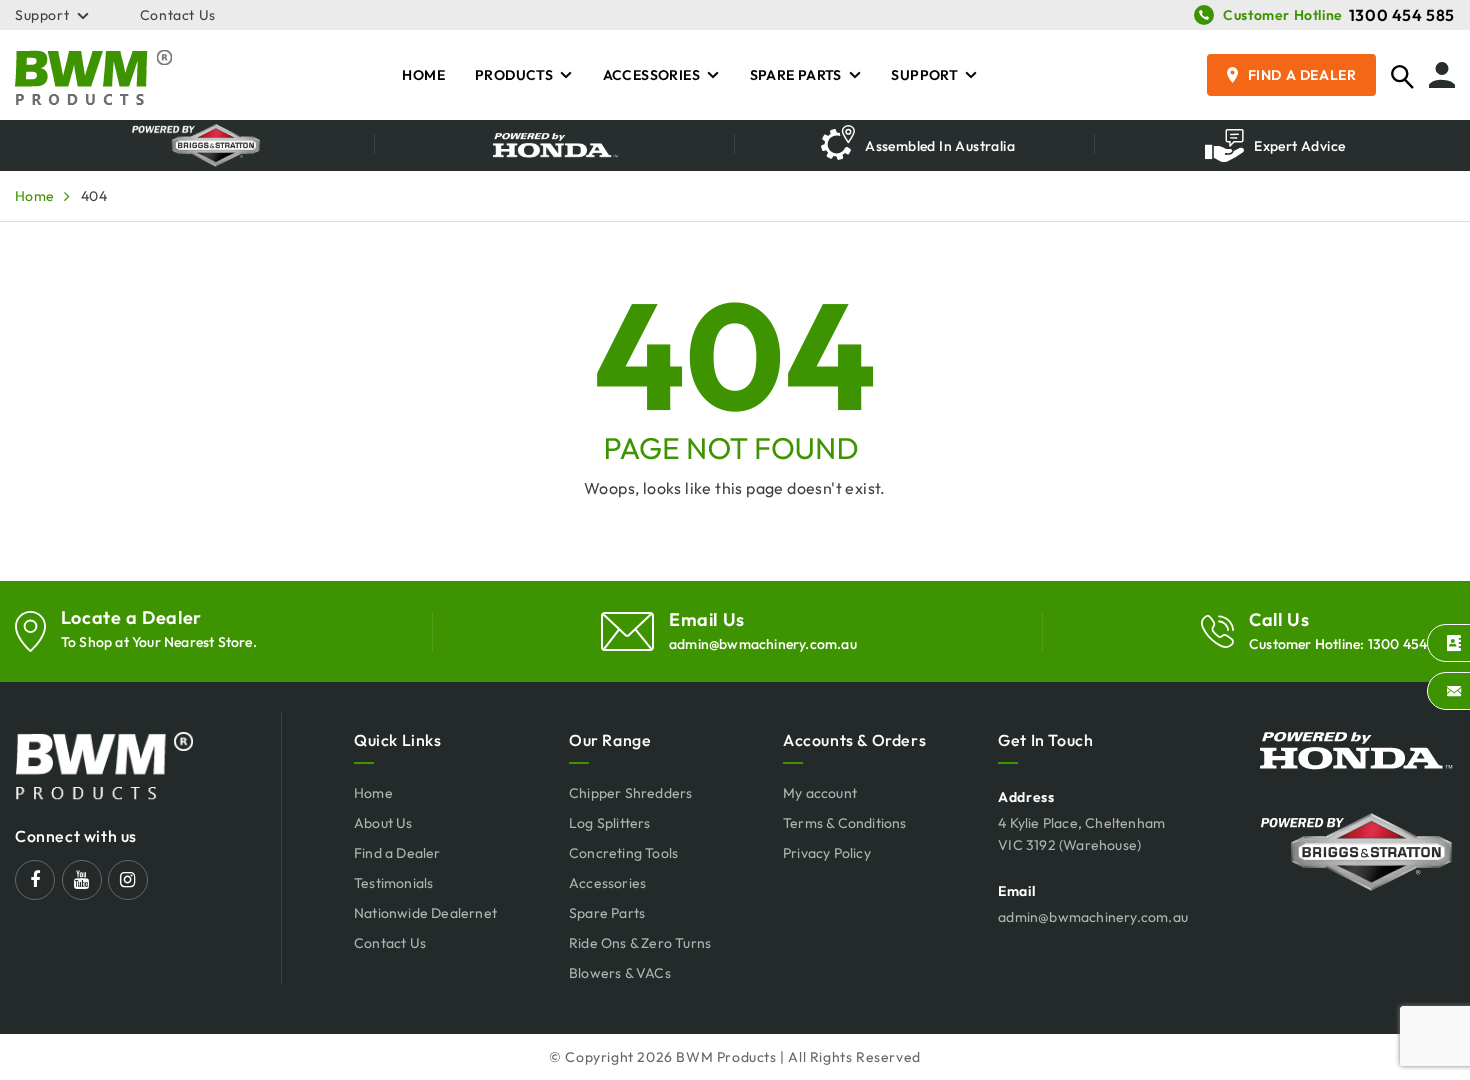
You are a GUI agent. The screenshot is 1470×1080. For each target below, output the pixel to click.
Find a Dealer (1302, 75)
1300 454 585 (1402, 15)
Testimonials (393, 883)
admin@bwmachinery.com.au (763, 644)
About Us (383, 823)
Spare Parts (796, 75)
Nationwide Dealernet (425, 913)
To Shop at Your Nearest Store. (159, 642)
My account (820, 793)
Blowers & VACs (620, 973)
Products (514, 75)
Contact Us (178, 15)
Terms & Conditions (845, 823)
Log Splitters (610, 823)
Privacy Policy (827, 853)
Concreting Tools (623, 853)
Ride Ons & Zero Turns (640, 943)
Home (423, 75)
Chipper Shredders (630, 793)
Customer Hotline (1283, 15)
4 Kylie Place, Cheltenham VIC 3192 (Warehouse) (1081, 834)
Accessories (651, 75)
